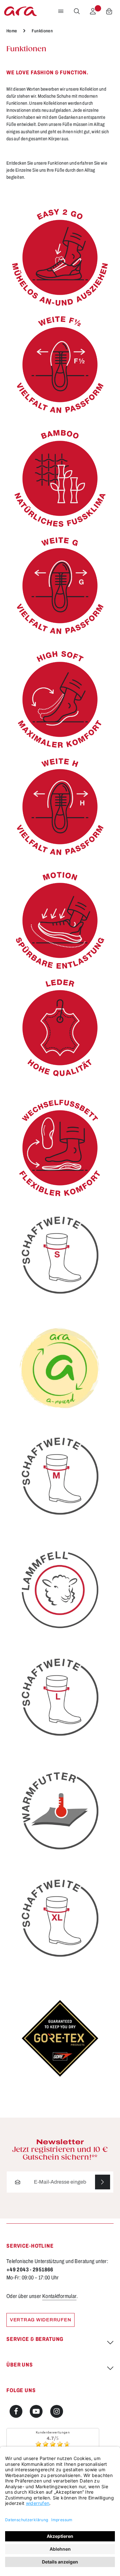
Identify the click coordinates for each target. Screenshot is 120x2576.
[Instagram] (57, 2411)
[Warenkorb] (109, 11)
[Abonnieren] (103, 2182)
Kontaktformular (60, 2296)
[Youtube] (36, 2411)
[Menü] (61, 11)
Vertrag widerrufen (40, 2320)
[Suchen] (77, 11)
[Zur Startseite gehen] (20, 11)
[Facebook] (16, 2411)
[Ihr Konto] (93, 11)
